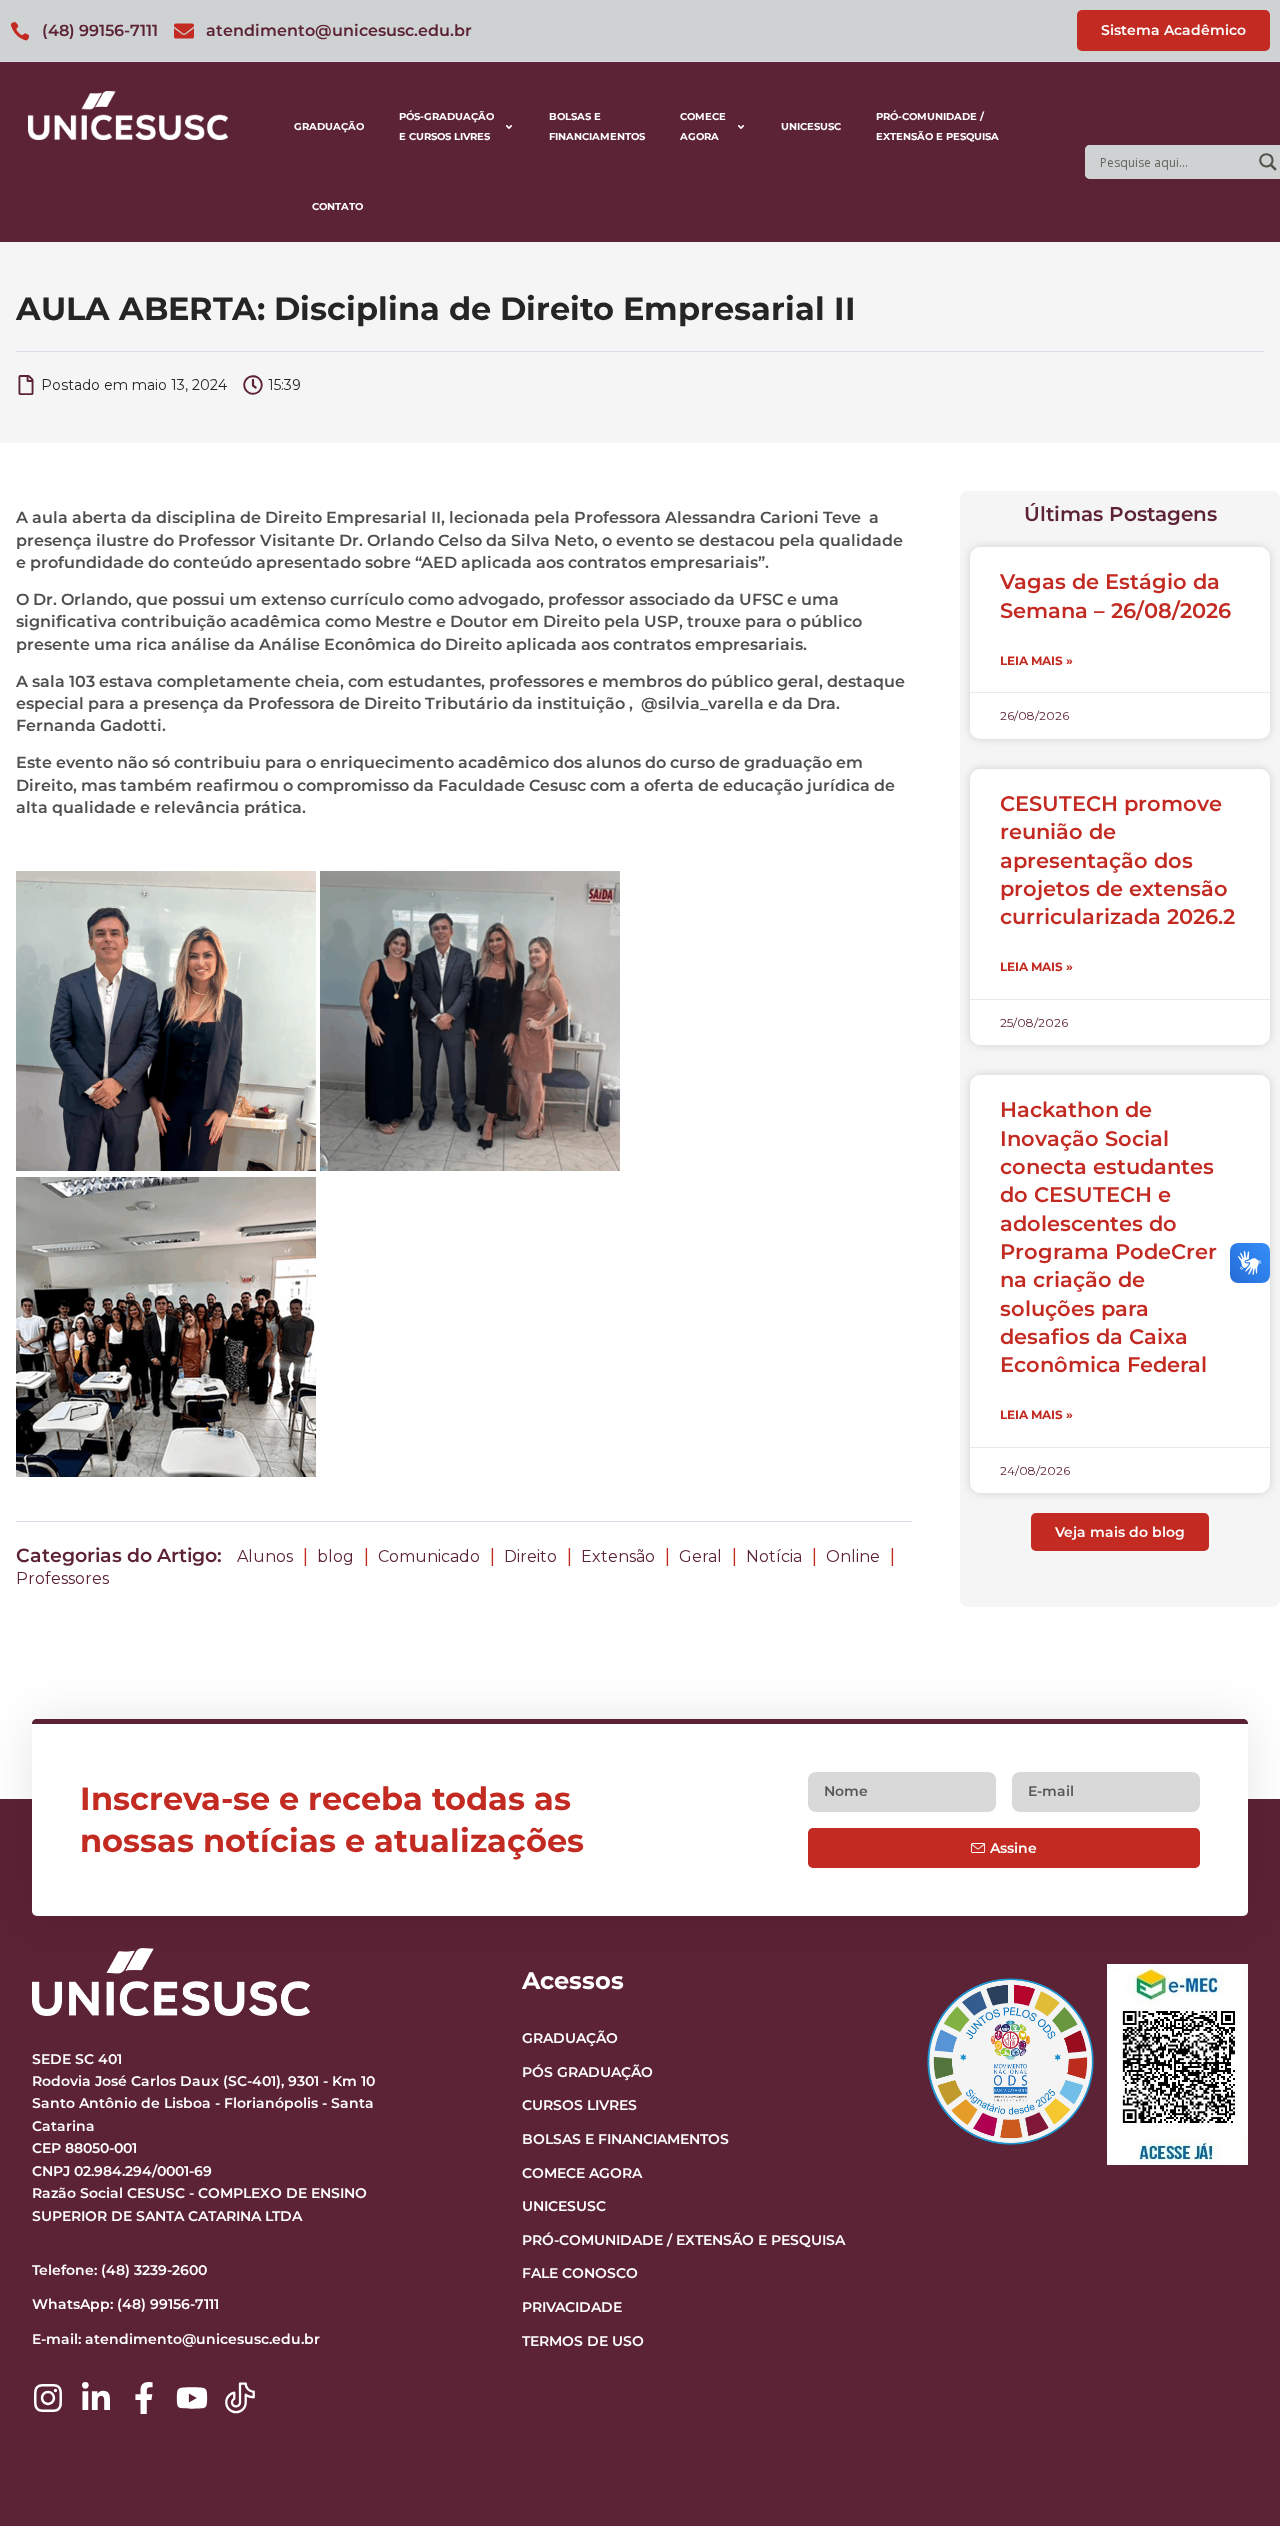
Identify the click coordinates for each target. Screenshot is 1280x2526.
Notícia (774, 1556)
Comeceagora (703, 126)
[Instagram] (48, 2398)
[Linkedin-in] (96, 2398)
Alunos (265, 1556)
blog (335, 1556)
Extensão (618, 1556)
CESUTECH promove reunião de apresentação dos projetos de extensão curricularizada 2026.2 (1117, 860)
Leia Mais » (1036, 660)
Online (853, 1556)
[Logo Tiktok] (240, 2398)
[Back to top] (1226, 2388)
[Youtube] (192, 2398)
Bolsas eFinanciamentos (597, 126)
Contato (337, 206)
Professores (62, 1578)
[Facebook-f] (144, 2398)
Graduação (329, 126)
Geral (700, 1556)
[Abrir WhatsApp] (1230, 2475)
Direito (530, 1556)
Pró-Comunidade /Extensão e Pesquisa (937, 126)
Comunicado (429, 1556)
